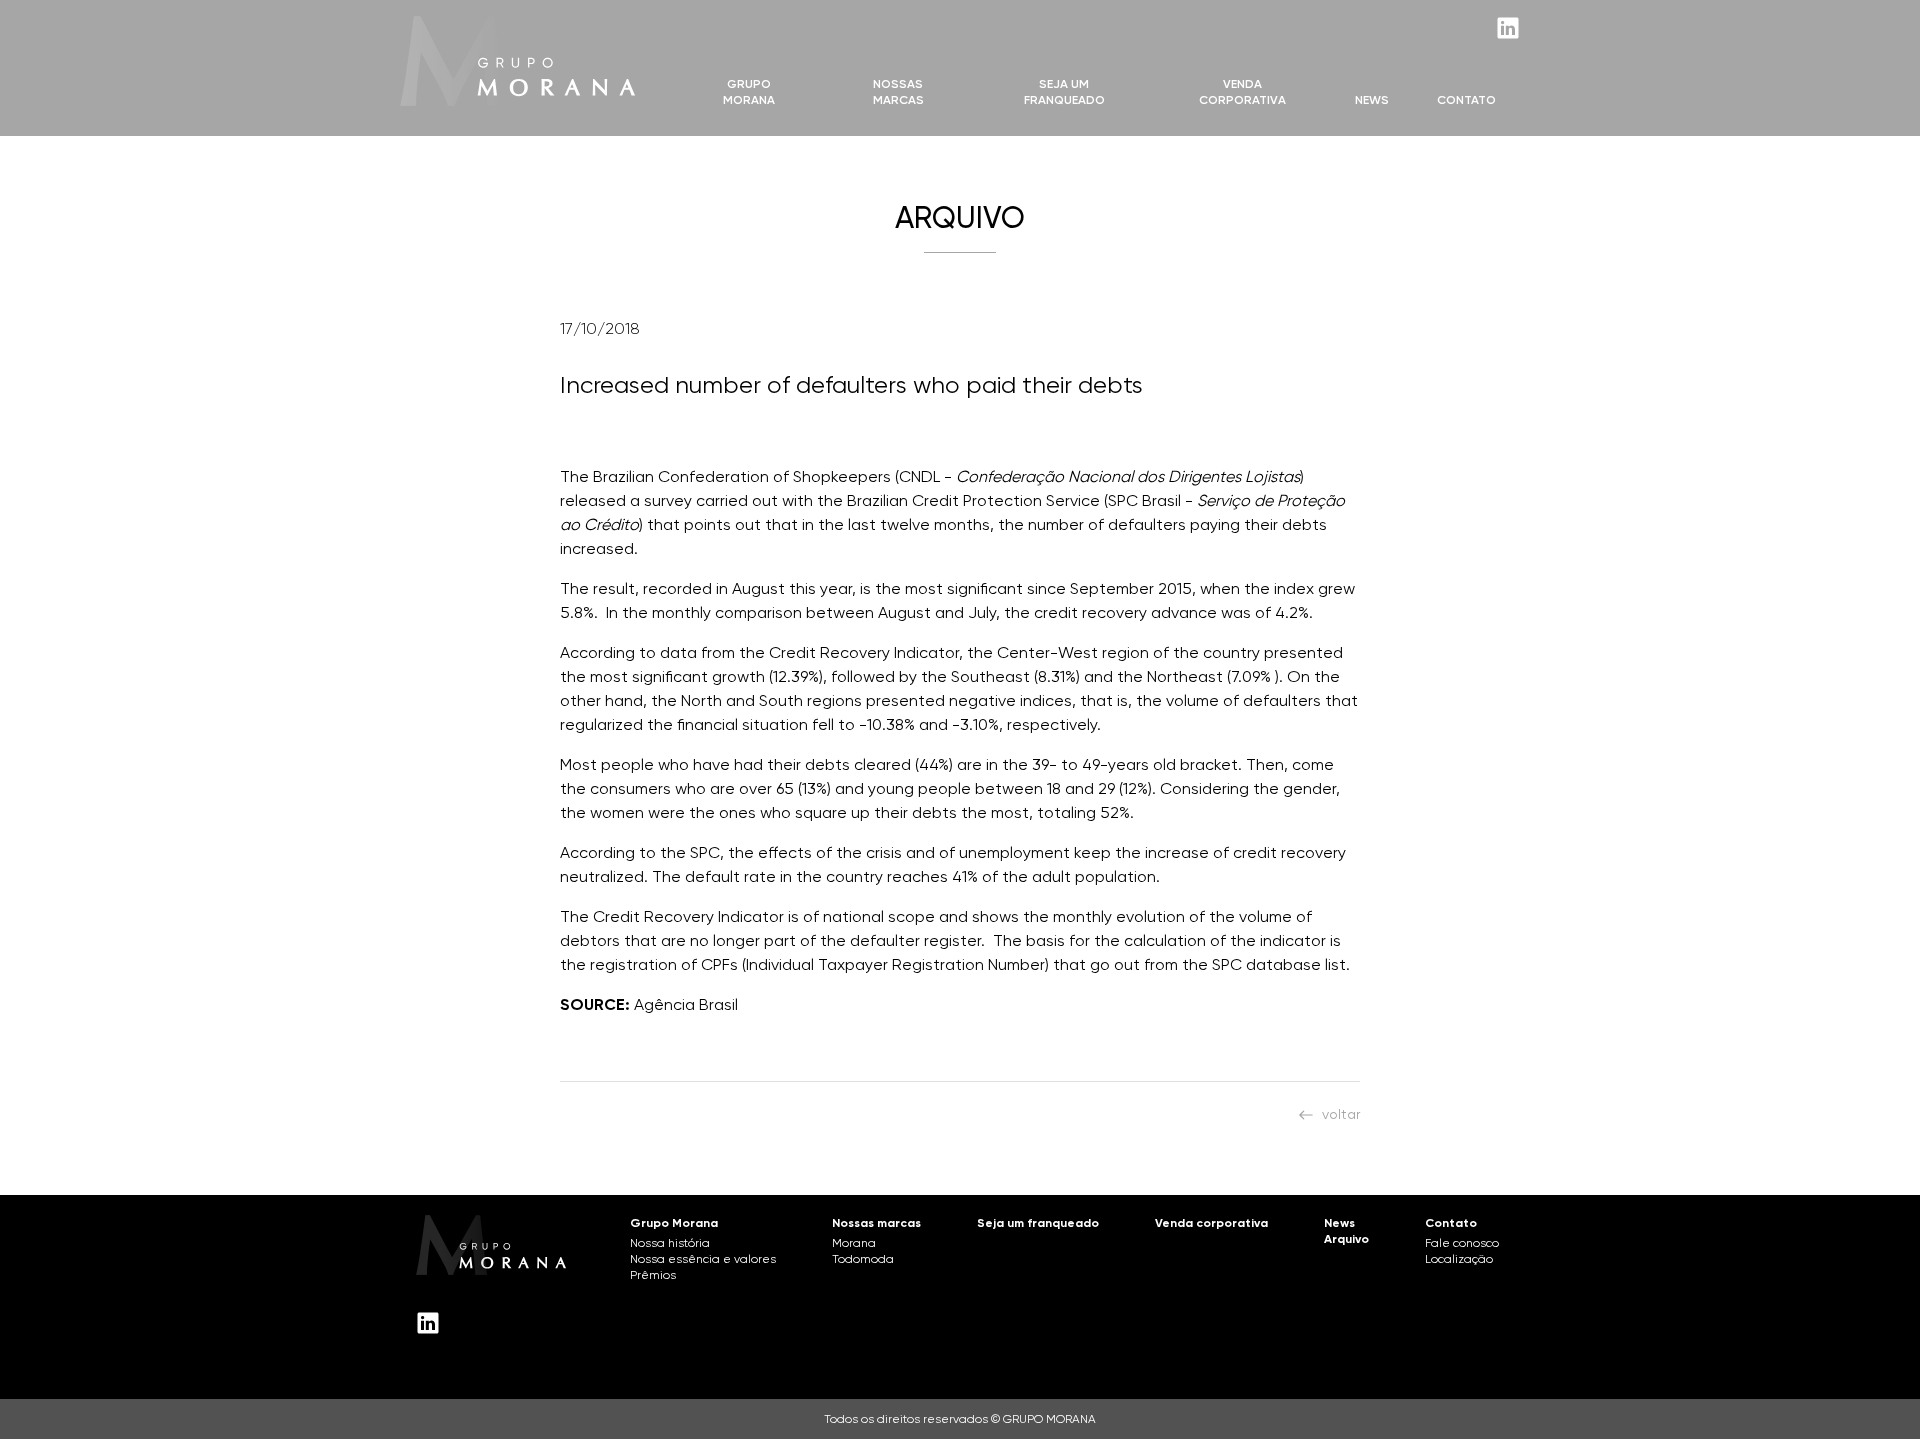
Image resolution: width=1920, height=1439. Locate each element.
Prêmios (653, 1275)
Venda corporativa (1211, 1223)
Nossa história (670, 1243)
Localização (1459, 1259)
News (1372, 100)
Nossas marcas (898, 92)
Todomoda (863, 1259)
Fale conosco (1462, 1243)
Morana (854, 1243)
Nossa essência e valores (703, 1259)
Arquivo (1346, 1239)
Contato (1466, 100)
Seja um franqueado (1038, 1223)
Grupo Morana (749, 92)
